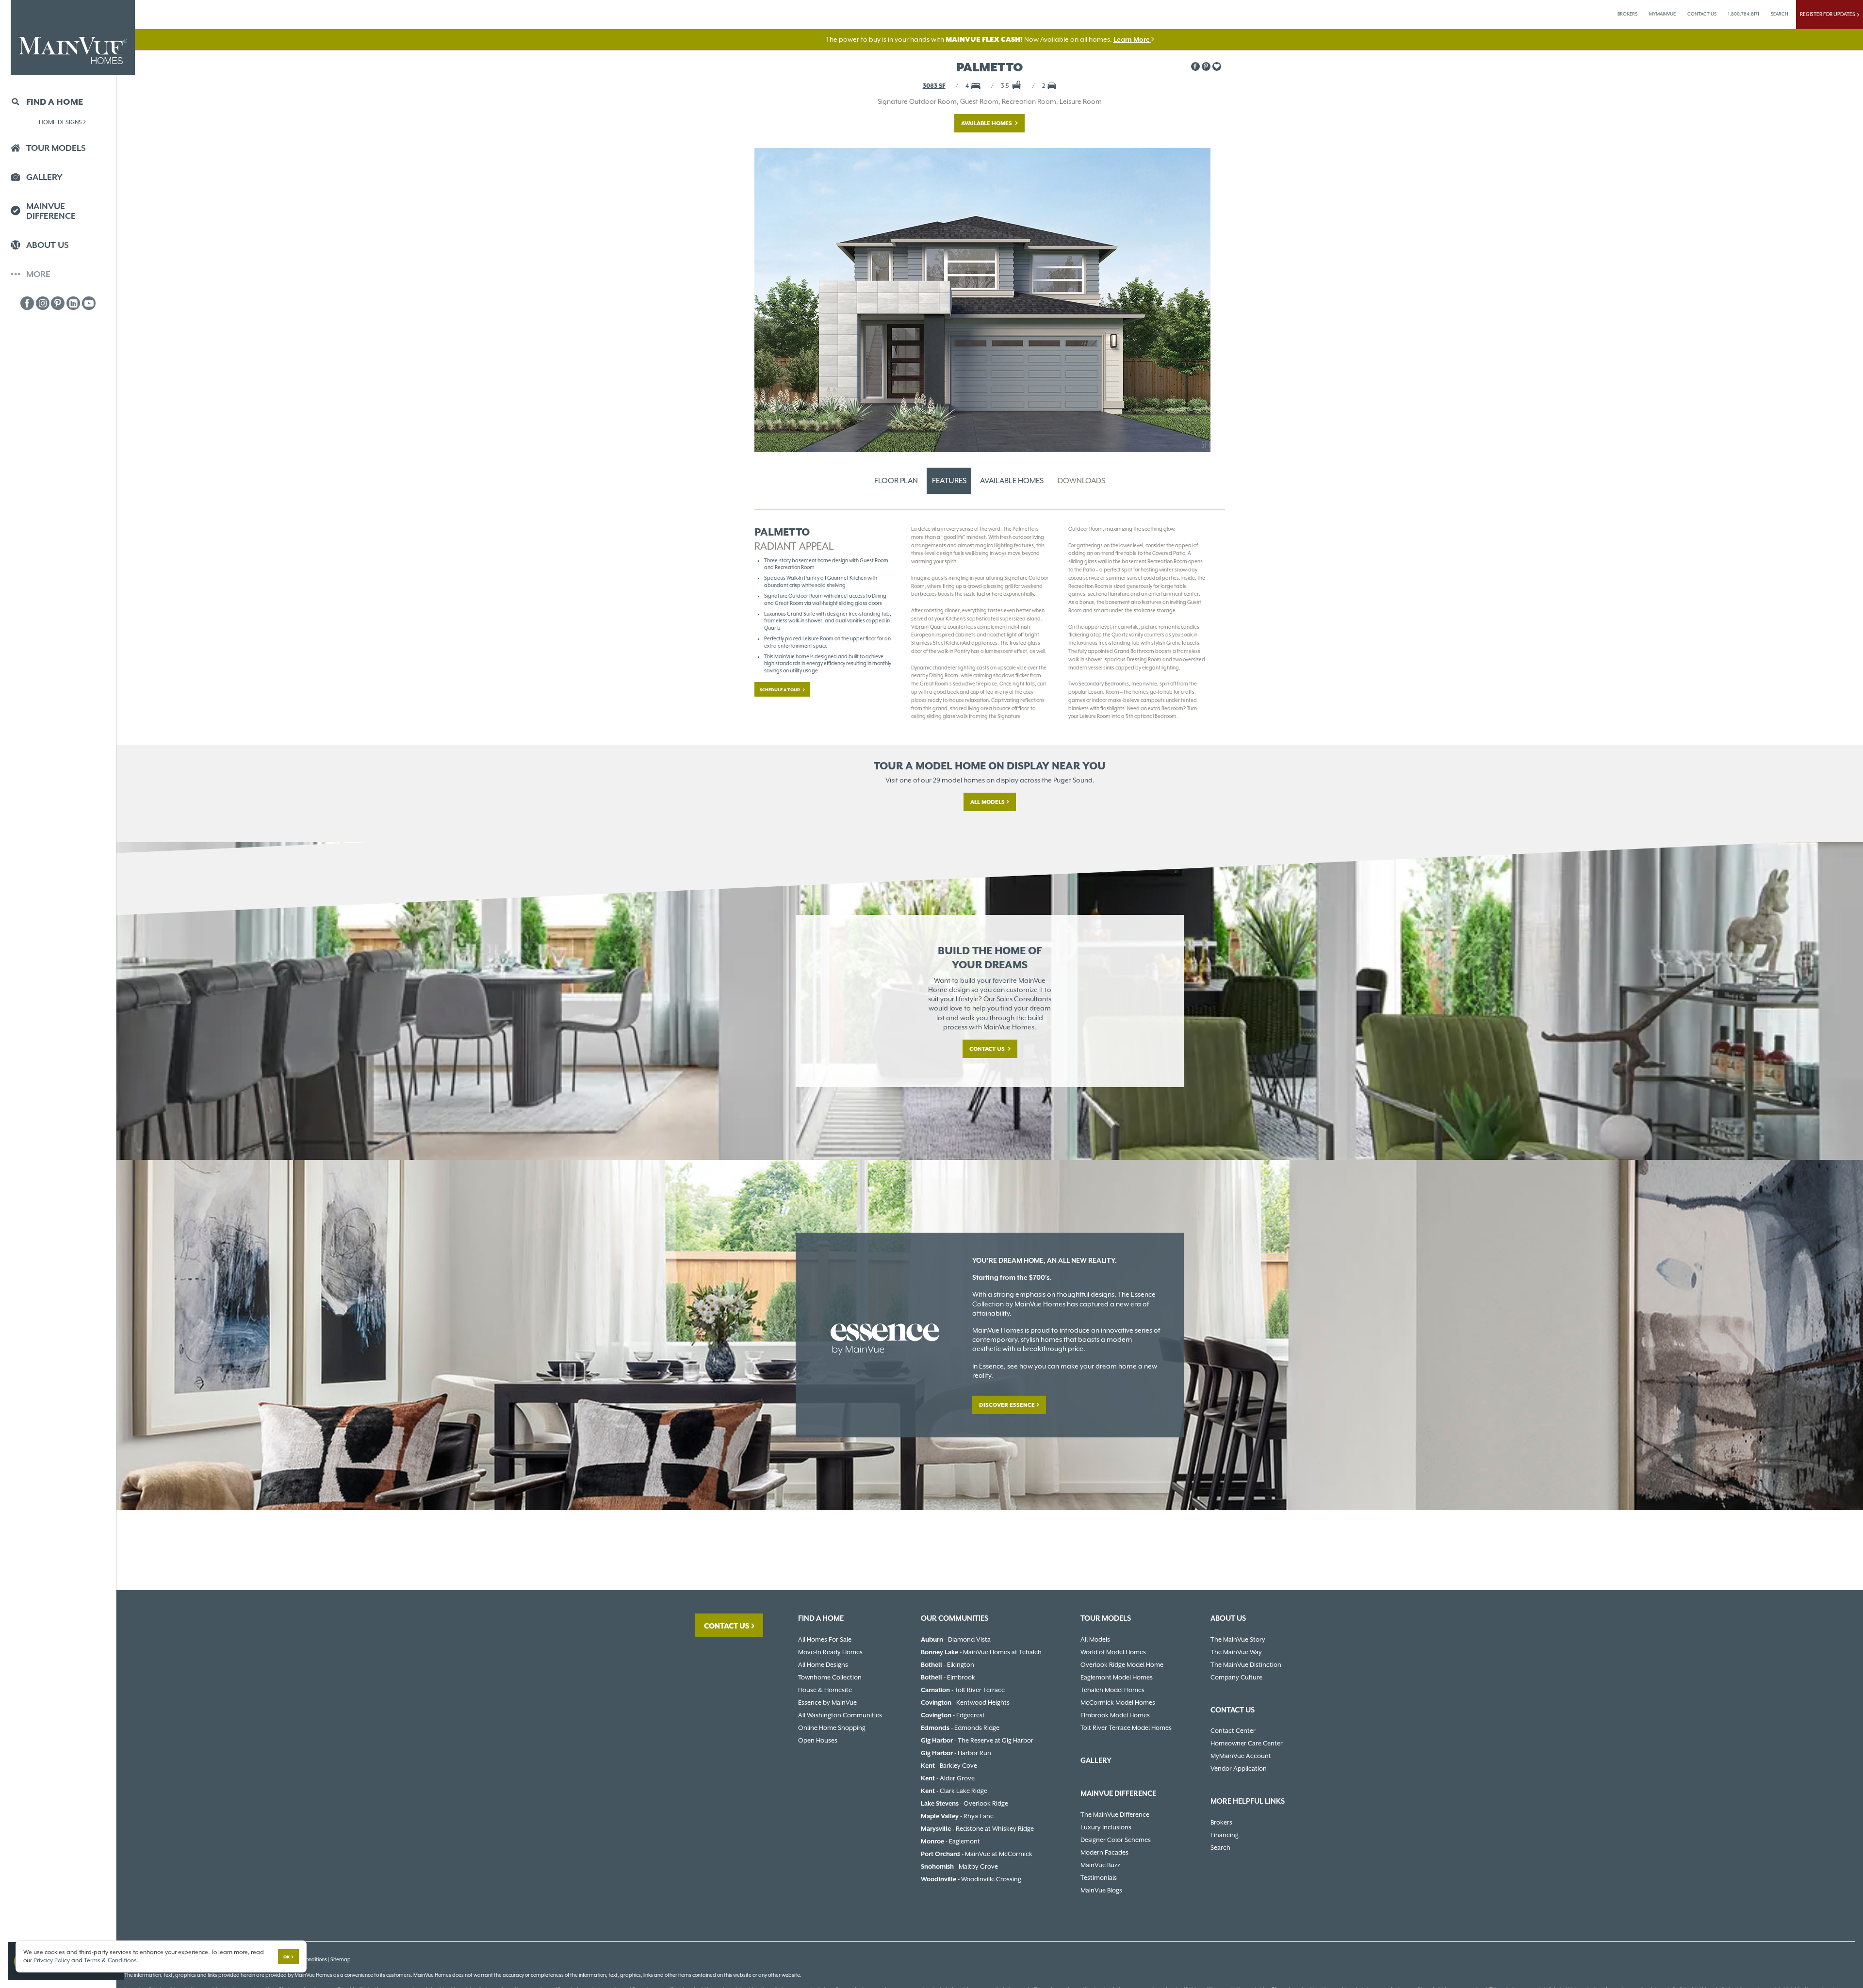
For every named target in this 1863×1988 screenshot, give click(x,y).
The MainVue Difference (1115, 1815)
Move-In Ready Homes (830, 1652)
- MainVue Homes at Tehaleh (981, 1652)
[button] (1217, 66)
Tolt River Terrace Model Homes (1126, 1728)
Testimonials (1099, 1878)
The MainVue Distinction (1246, 1665)
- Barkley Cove (949, 1766)
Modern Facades (1104, 1852)
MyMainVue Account (1241, 1756)
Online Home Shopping (832, 1728)
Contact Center (1233, 1731)
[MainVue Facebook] (27, 303)
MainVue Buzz (1100, 1865)
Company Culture (1236, 1677)
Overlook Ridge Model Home (1122, 1665)
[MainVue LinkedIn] (73, 303)
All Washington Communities (840, 1715)
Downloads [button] (1081, 481)
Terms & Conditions (110, 1960)
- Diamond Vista (956, 1639)
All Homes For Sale (825, 1639)
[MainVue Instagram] (43, 303)
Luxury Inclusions (1106, 1827)
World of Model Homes (1113, 1652)
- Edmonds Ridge (960, 1728)
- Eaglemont (950, 1841)
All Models (988, 802)
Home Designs (60, 122)
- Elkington (948, 1665)
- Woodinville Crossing (971, 1879)
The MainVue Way (1236, 1652)
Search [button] (1780, 14)
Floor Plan (896, 481)
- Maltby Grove (959, 1866)
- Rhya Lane (957, 1816)
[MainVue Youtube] (89, 303)
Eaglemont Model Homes (1117, 1677)
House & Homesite (825, 1690)
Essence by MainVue (827, 1703)
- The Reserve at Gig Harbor (977, 1740)
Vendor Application (1239, 1768)
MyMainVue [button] (1662, 14)
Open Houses (818, 1740)
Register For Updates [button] (1829, 14)
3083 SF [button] (934, 86)
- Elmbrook (948, 1677)
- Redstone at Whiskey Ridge (977, 1829)
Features (949, 481)
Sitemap (341, 1960)
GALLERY (1096, 1760)
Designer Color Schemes (1116, 1840)
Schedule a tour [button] (780, 690)
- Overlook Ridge (964, 1803)
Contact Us (988, 1049)
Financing (1225, 1835)
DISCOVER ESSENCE (1007, 1405)
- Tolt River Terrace (963, 1690)
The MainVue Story (1238, 1639)
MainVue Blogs (1101, 1890)
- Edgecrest (953, 1715)
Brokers (1627, 14)
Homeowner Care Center (1247, 1743)
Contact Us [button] (1702, 14)
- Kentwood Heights (965, 1703)
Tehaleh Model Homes (1112, 1690)
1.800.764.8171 (1744, 14)
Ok (286, 1957)
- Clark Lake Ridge (954, 1791)
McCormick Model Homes (1118, 1703)
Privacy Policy (52, 1960)
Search (1220, 1848)
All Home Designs (823, 1665)
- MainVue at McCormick (977, 1854)
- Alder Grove (948, 1778)
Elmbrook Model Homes (1115, 1715)
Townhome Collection (830, 1677)
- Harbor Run (956, 1753)
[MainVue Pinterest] (58, 303)
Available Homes (987, 123)
